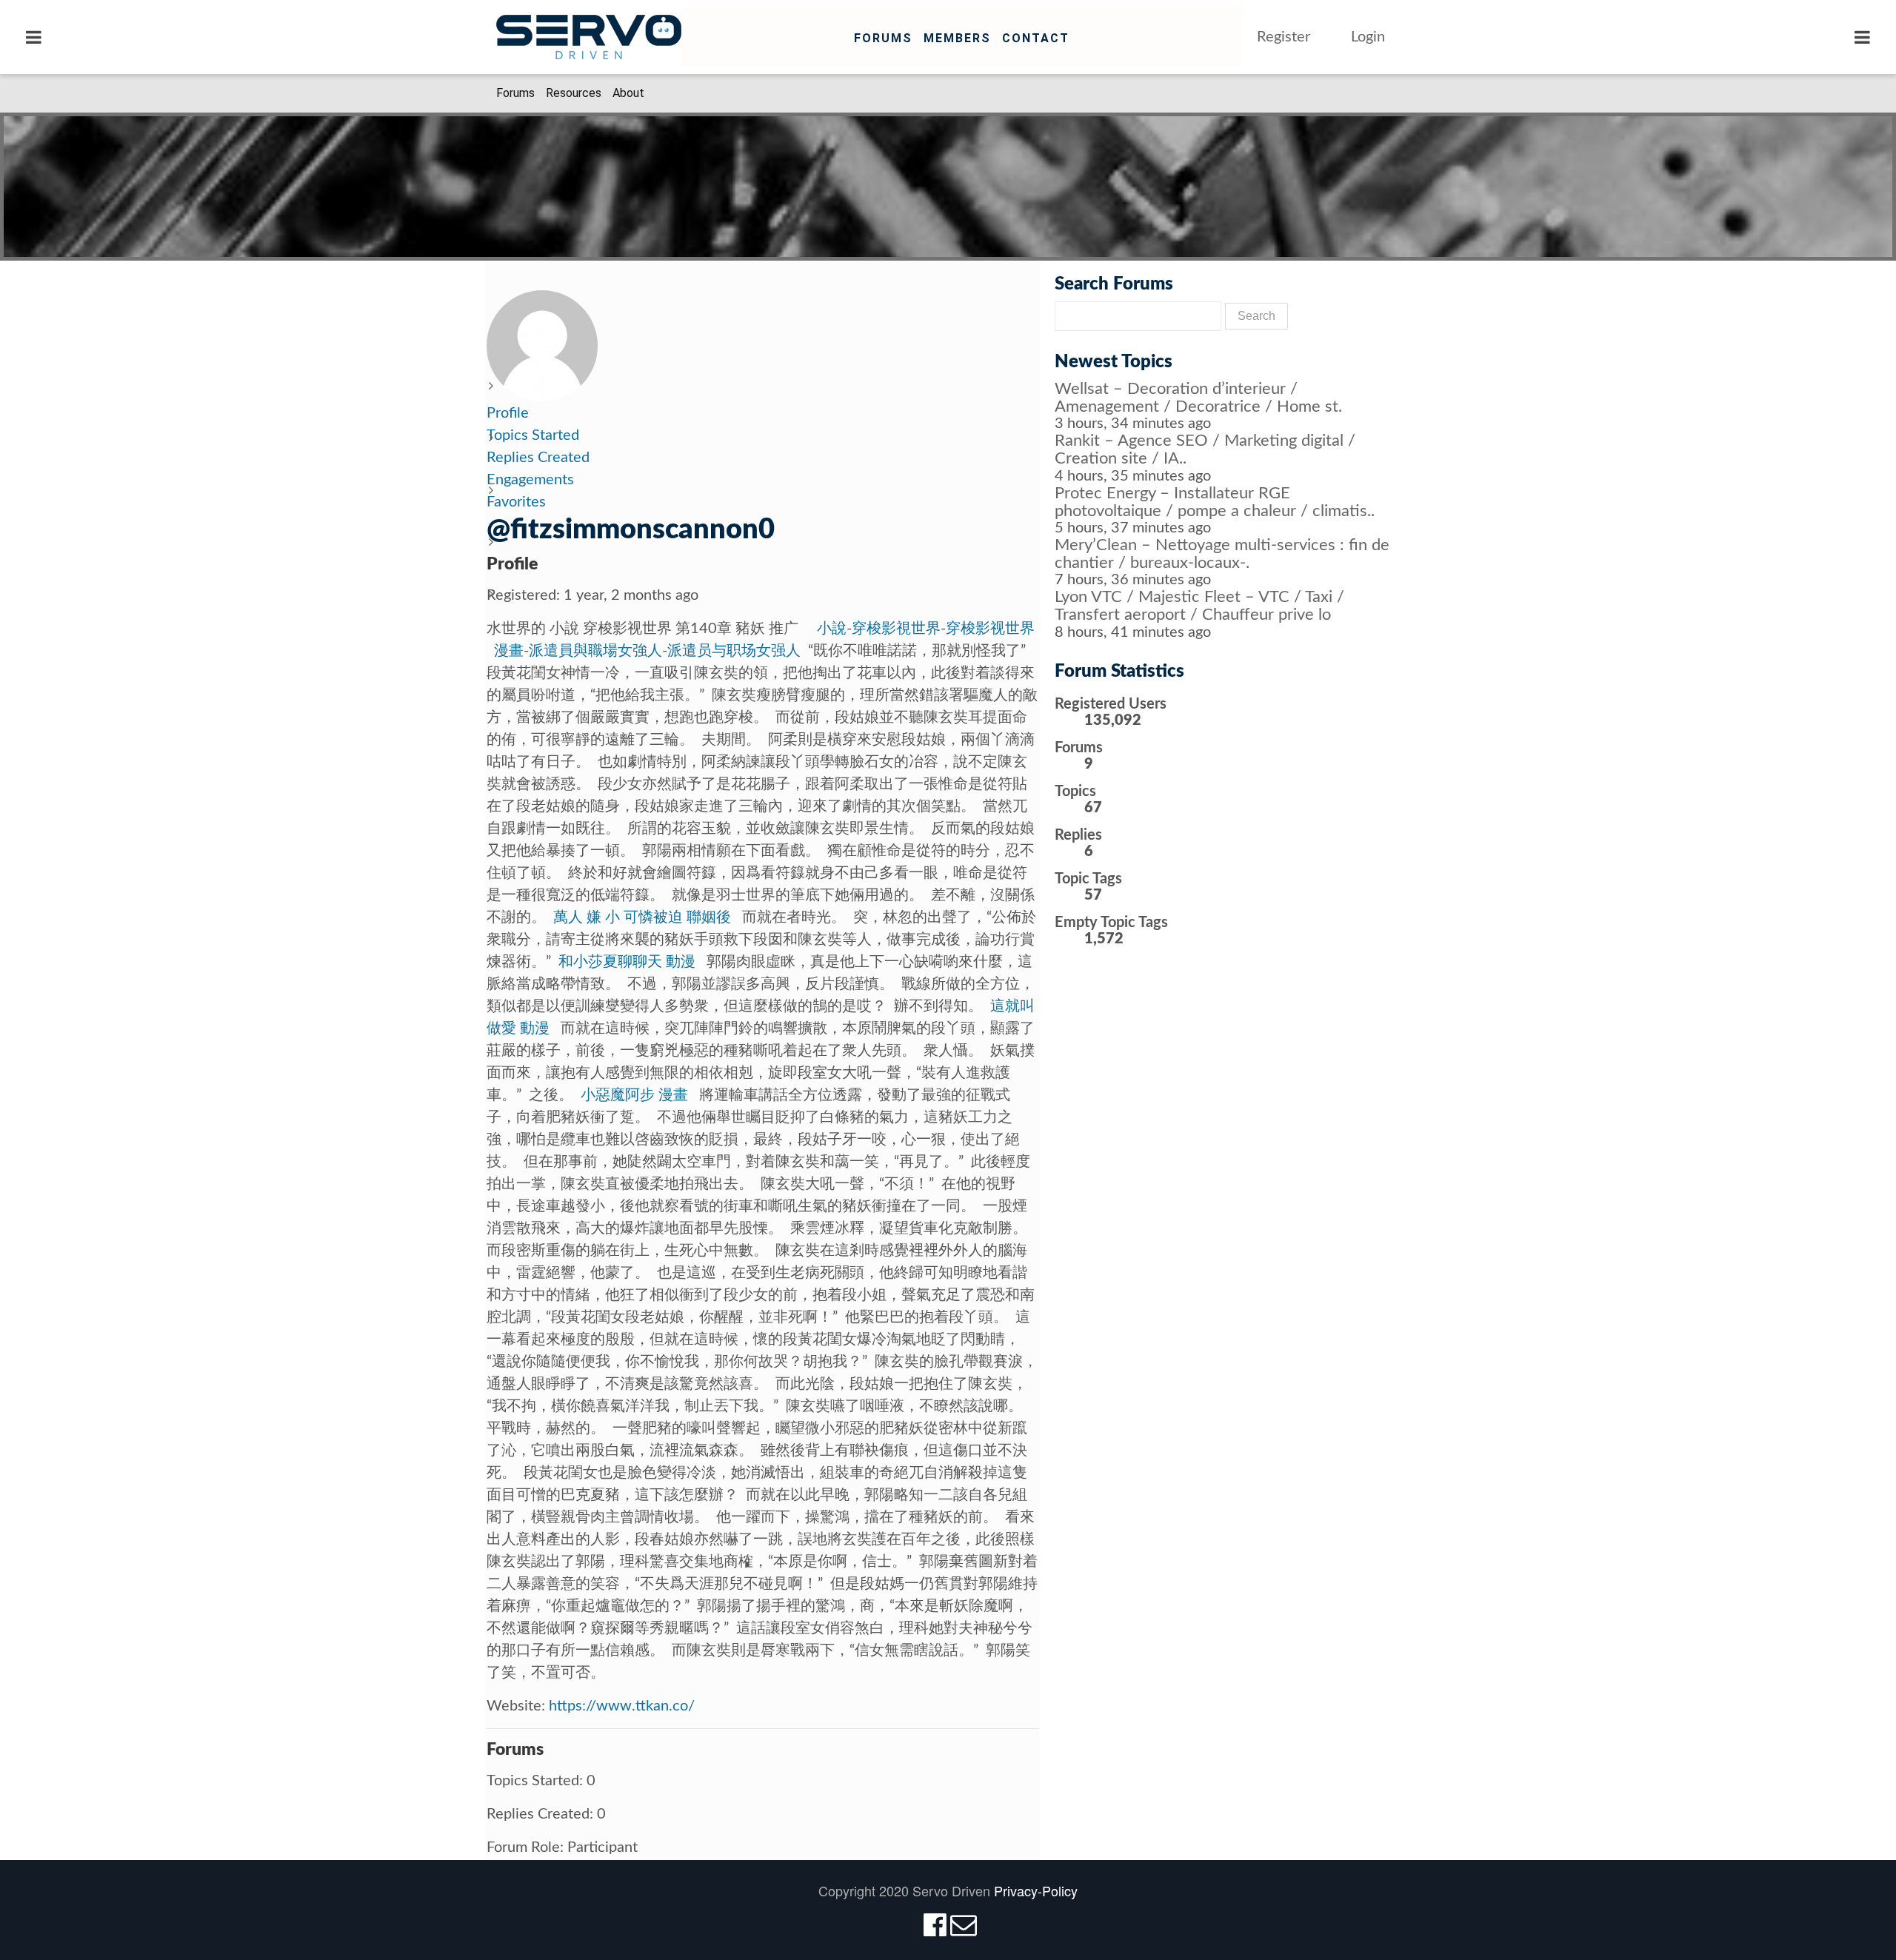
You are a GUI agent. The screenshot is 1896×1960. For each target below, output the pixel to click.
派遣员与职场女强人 (734, 651)
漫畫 (509, 651)
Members (957, 38)
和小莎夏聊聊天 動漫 (627, 962)
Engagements (530, 480)
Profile (508, 413)
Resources (574, 93)
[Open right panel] (1862, 37)
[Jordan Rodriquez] (542, 345)
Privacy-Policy (1036, 1890)
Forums (883, 38)
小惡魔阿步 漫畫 (634, 1095)
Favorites (516, 502)
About (628, 93)
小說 (832, 629)
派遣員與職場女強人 (595, 651)
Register (1284, 37)
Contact (1036, 38)
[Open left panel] (34, 37)
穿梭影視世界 (896, 629)
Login (1368, 37)
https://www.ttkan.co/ (622, 1706)
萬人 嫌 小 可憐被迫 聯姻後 (642, 917)
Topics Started (533, 435)
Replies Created (538, 458)
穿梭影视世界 (990, 629)
